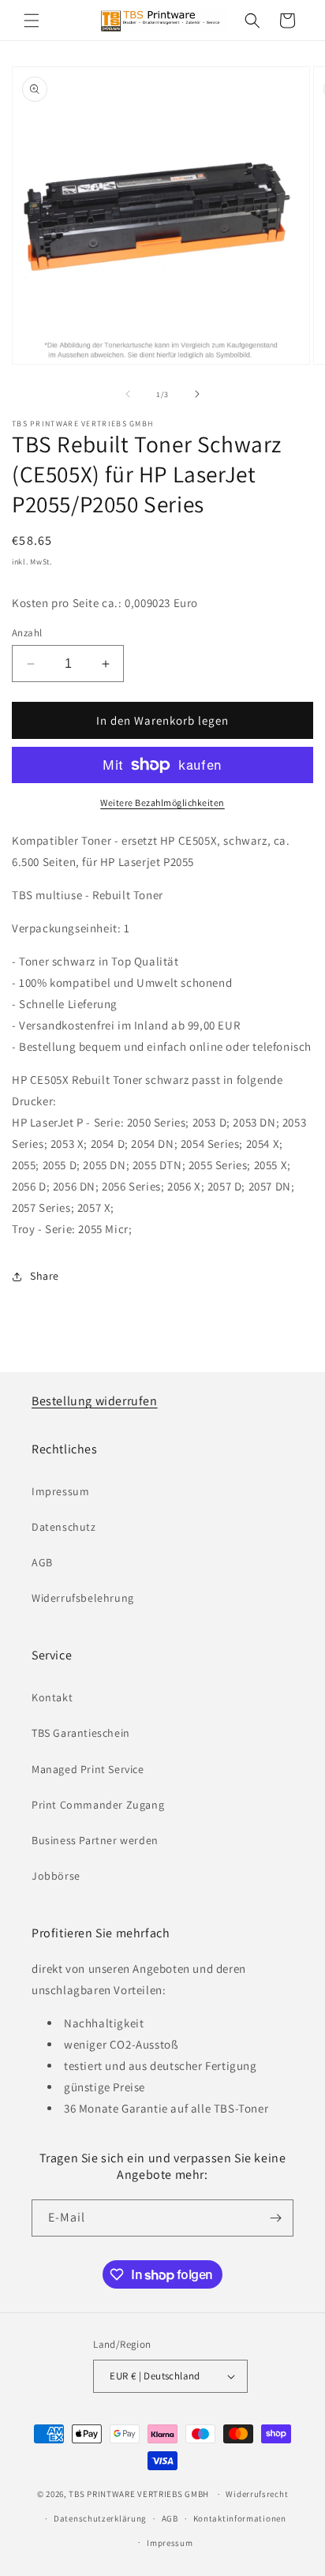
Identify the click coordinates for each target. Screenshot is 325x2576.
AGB (42, 1562)
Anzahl (27, 633)
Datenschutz (64, 1527)
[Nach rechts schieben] (197, 394)
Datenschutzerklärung (100, 2518)
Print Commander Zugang (98, 1805)
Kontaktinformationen (240, 2518)
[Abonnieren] (275, 2218)
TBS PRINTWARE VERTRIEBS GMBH (139, 2494)
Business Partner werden (95, 1840)
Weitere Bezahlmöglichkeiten (162, 802)
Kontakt (52, 1697)
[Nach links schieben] (128, 394)
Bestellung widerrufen (95, 1401)
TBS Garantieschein (81, 1733)
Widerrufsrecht (257, 2494)
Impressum (60, 1491)
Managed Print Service (88, 1769)
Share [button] (45, 1276)
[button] (32, 21)
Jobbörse (56, 1876)
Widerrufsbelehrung (83, 1598)
